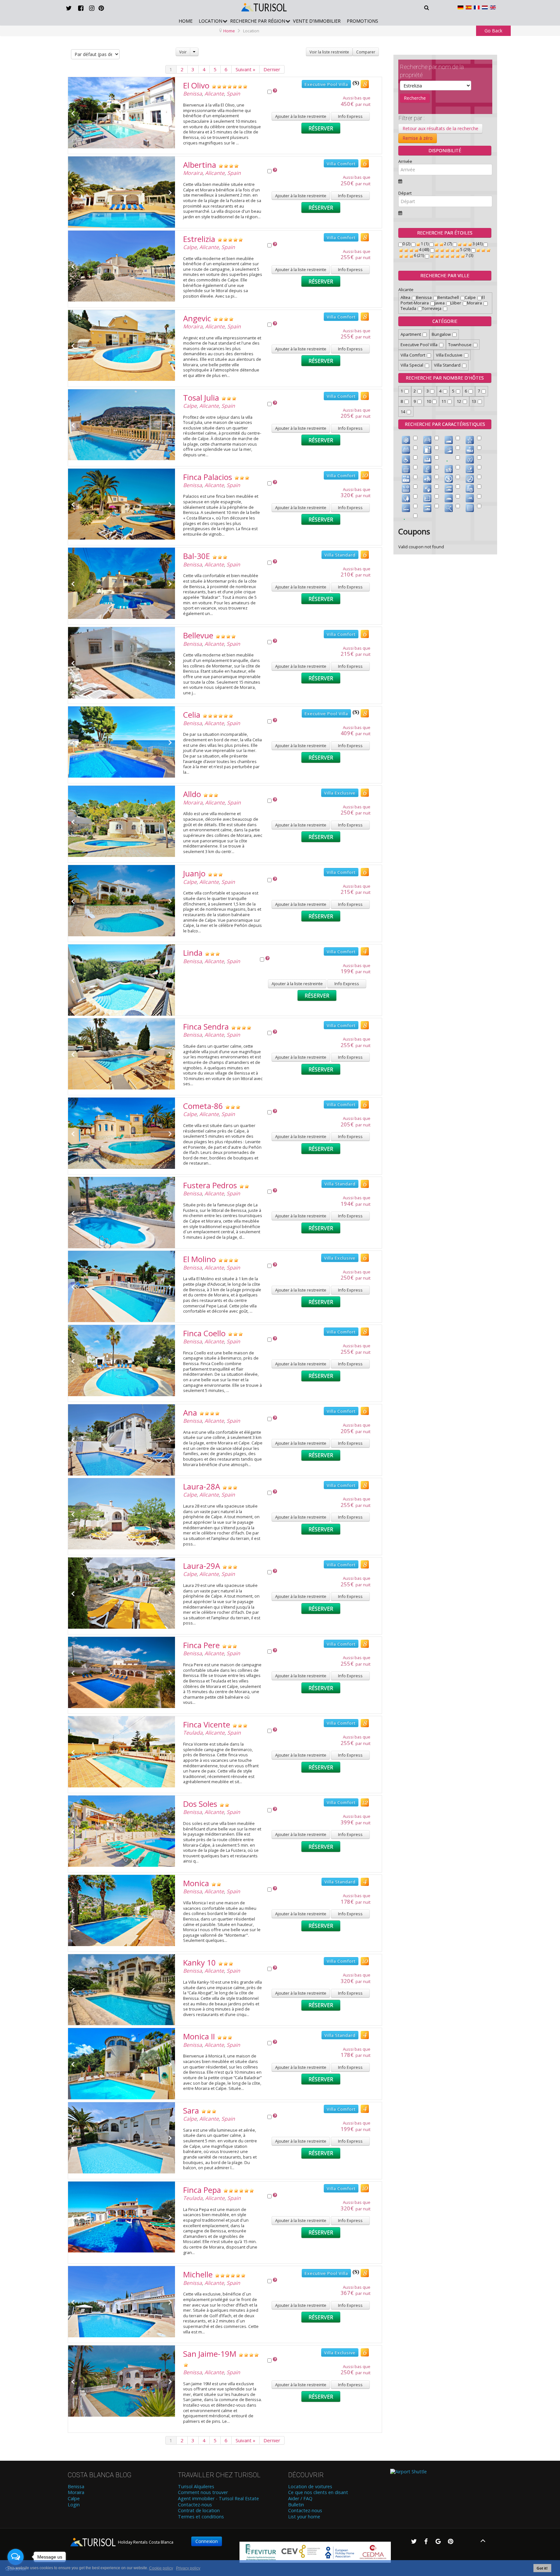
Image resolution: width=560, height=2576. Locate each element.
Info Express (350, 116)
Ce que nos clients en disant (318, 2492)
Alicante (214, 94)
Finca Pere (201, 1645)
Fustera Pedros (210, 1185)
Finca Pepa (202, 2190)
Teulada (193, 1733)
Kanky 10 (199, 1962)
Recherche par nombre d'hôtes (445, 378)
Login (74, 2505)
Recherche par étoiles (445, 233)
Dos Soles (200, 1804)
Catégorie (445, 321)
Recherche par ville (445, 275)
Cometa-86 (203, 1106)
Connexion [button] (207, 2541)
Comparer (366, 52)
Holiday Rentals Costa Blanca (145, 2542)
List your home (304, 2517)
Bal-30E (197, 556)
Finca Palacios (208, 477)
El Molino (199, 1259)
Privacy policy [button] (188, 2568)
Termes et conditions (201, 2517)
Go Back (493, 31)
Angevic (197, 318)
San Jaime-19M (210, 2354)
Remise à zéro (418, 138)
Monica (196, 1883)
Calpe (190, 247)
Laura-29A (202, 1566)
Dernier (272, 69)
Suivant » (245, 69)
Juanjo (194, 873)
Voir (183, 52)
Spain (233, 94)
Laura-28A (202, 1486)
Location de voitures (310, 2487)
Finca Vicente (207, 1724)
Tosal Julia (201, 398)
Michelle (198, 2274)
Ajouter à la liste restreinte (301, 116)
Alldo (192, 794)
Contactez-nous (195, 2505)
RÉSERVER (321, 128)
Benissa (192, 94)
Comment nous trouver (203, 2492)
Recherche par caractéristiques (445, 424)
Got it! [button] (542, 2568)
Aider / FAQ (300, 2499)
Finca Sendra (206, 1026)
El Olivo (196, 85)
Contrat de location (199, 2511)
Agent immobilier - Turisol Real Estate (218, 2499)
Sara (191, 2110)
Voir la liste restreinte (329, 52)
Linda (193, 953)
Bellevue (198, 635)
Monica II (199, 2036)
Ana (190, 1413)
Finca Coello (204, 1333)
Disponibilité (445, 150)
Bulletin (296, 2505)
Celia (192, 715)
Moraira (193, 173)
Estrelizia (199, 239)
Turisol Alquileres (196, 2487)
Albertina (200, 165)
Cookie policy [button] (161, 2568)
